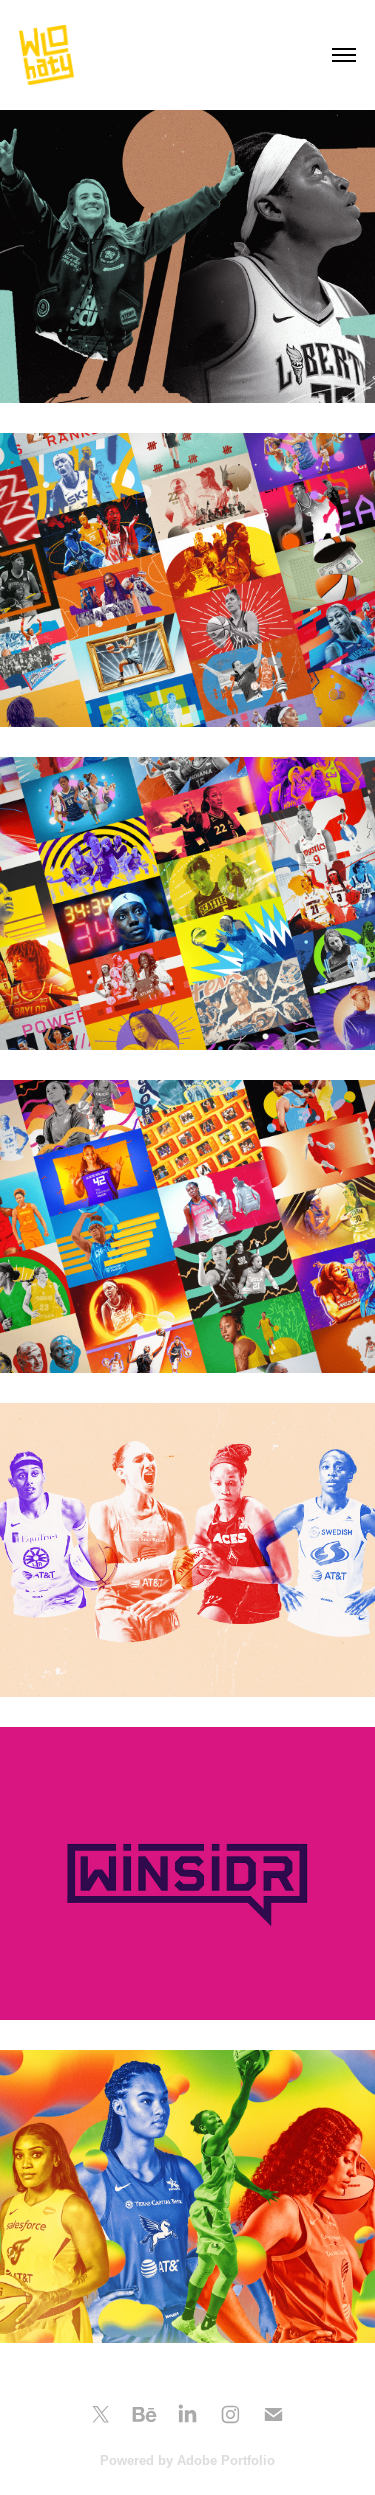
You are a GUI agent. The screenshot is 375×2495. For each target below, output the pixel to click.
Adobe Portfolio (226, 2460)
